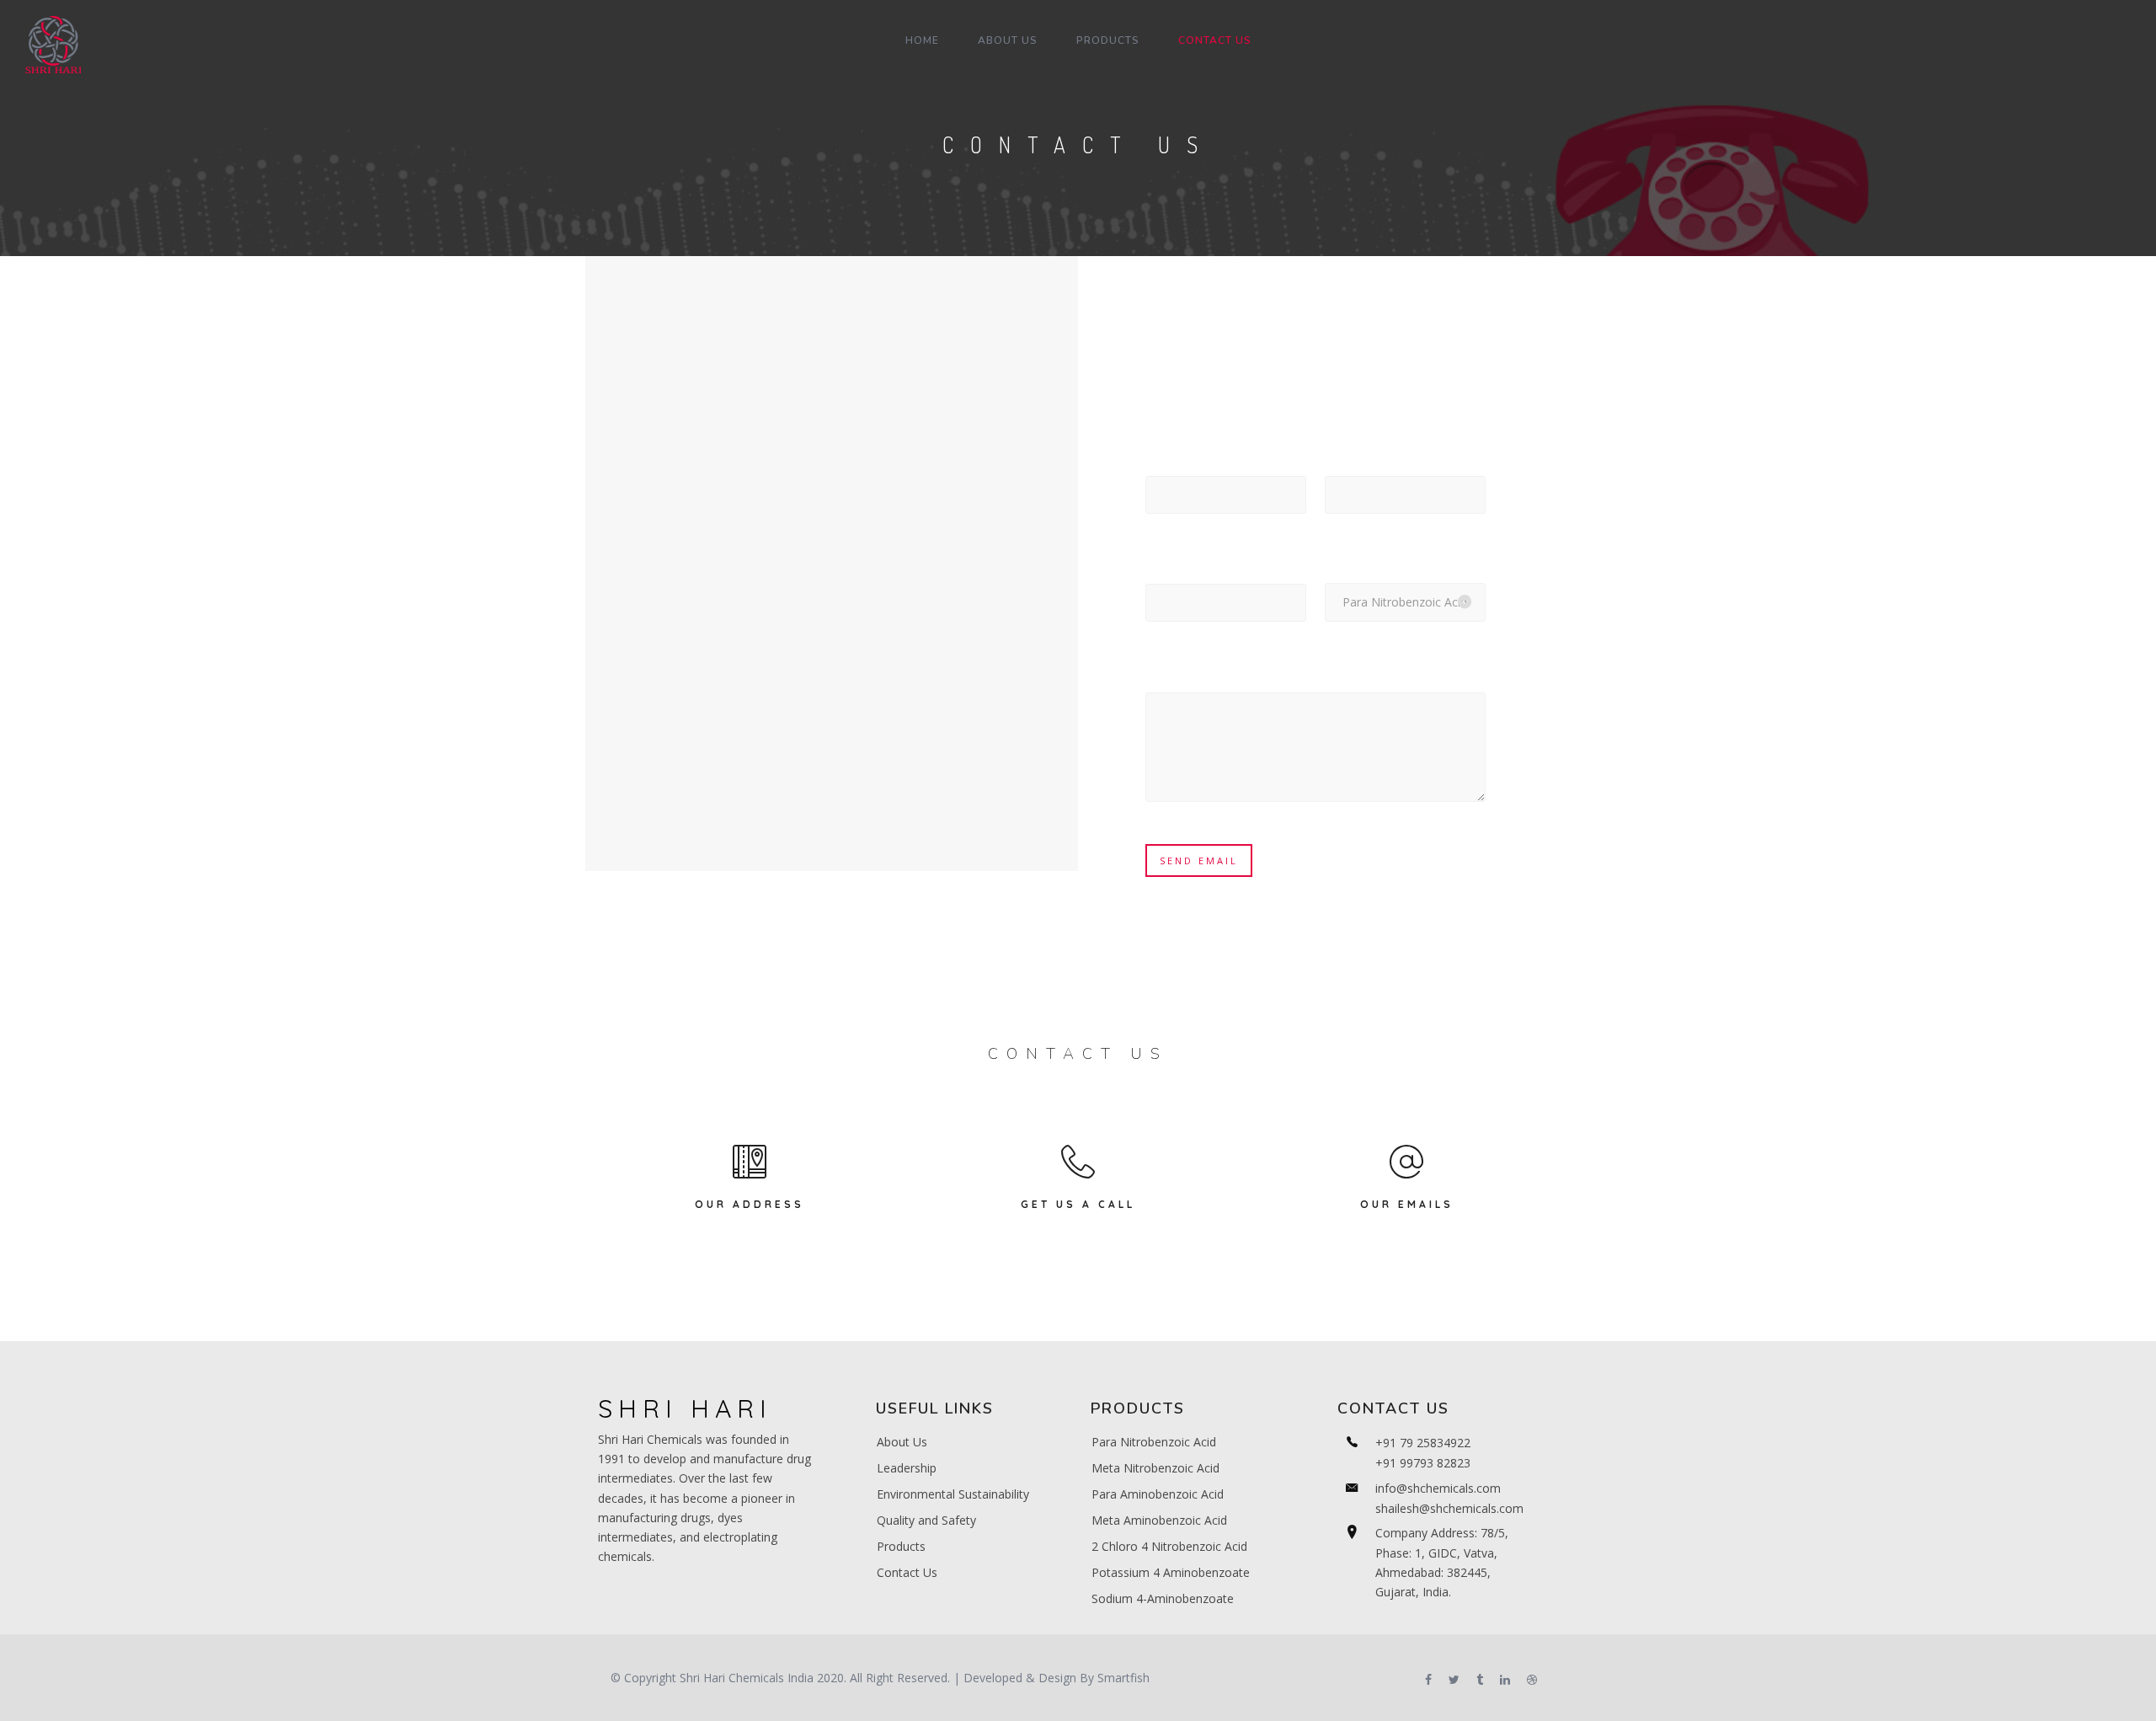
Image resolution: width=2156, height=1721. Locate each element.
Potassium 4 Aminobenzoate (1171, 1572)
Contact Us (907, 1572)
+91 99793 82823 (1423, 1463)
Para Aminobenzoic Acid (1158, 1494)
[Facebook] (1428, 1681)
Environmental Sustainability (953, 1494)
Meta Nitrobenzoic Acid (1155, 1468)
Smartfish (1123, 1678)
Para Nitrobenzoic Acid (1154, 1442)
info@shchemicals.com (1438, 1488)
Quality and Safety (926, 1520)
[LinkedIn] (1505, 1681)
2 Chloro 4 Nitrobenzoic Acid (1169, 1546)
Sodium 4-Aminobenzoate (1163, 1598)
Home (922, 40)
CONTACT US (1215, 40)
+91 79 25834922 (1423, 1443)
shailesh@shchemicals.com (1449, 1508)
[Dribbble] (1532, 1681)
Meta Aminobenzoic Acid (1159, 1520)
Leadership (907, 1468)
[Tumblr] (1480, 1681)
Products (1108, 40)
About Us (1008, 40)
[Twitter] (1454, 1681)
